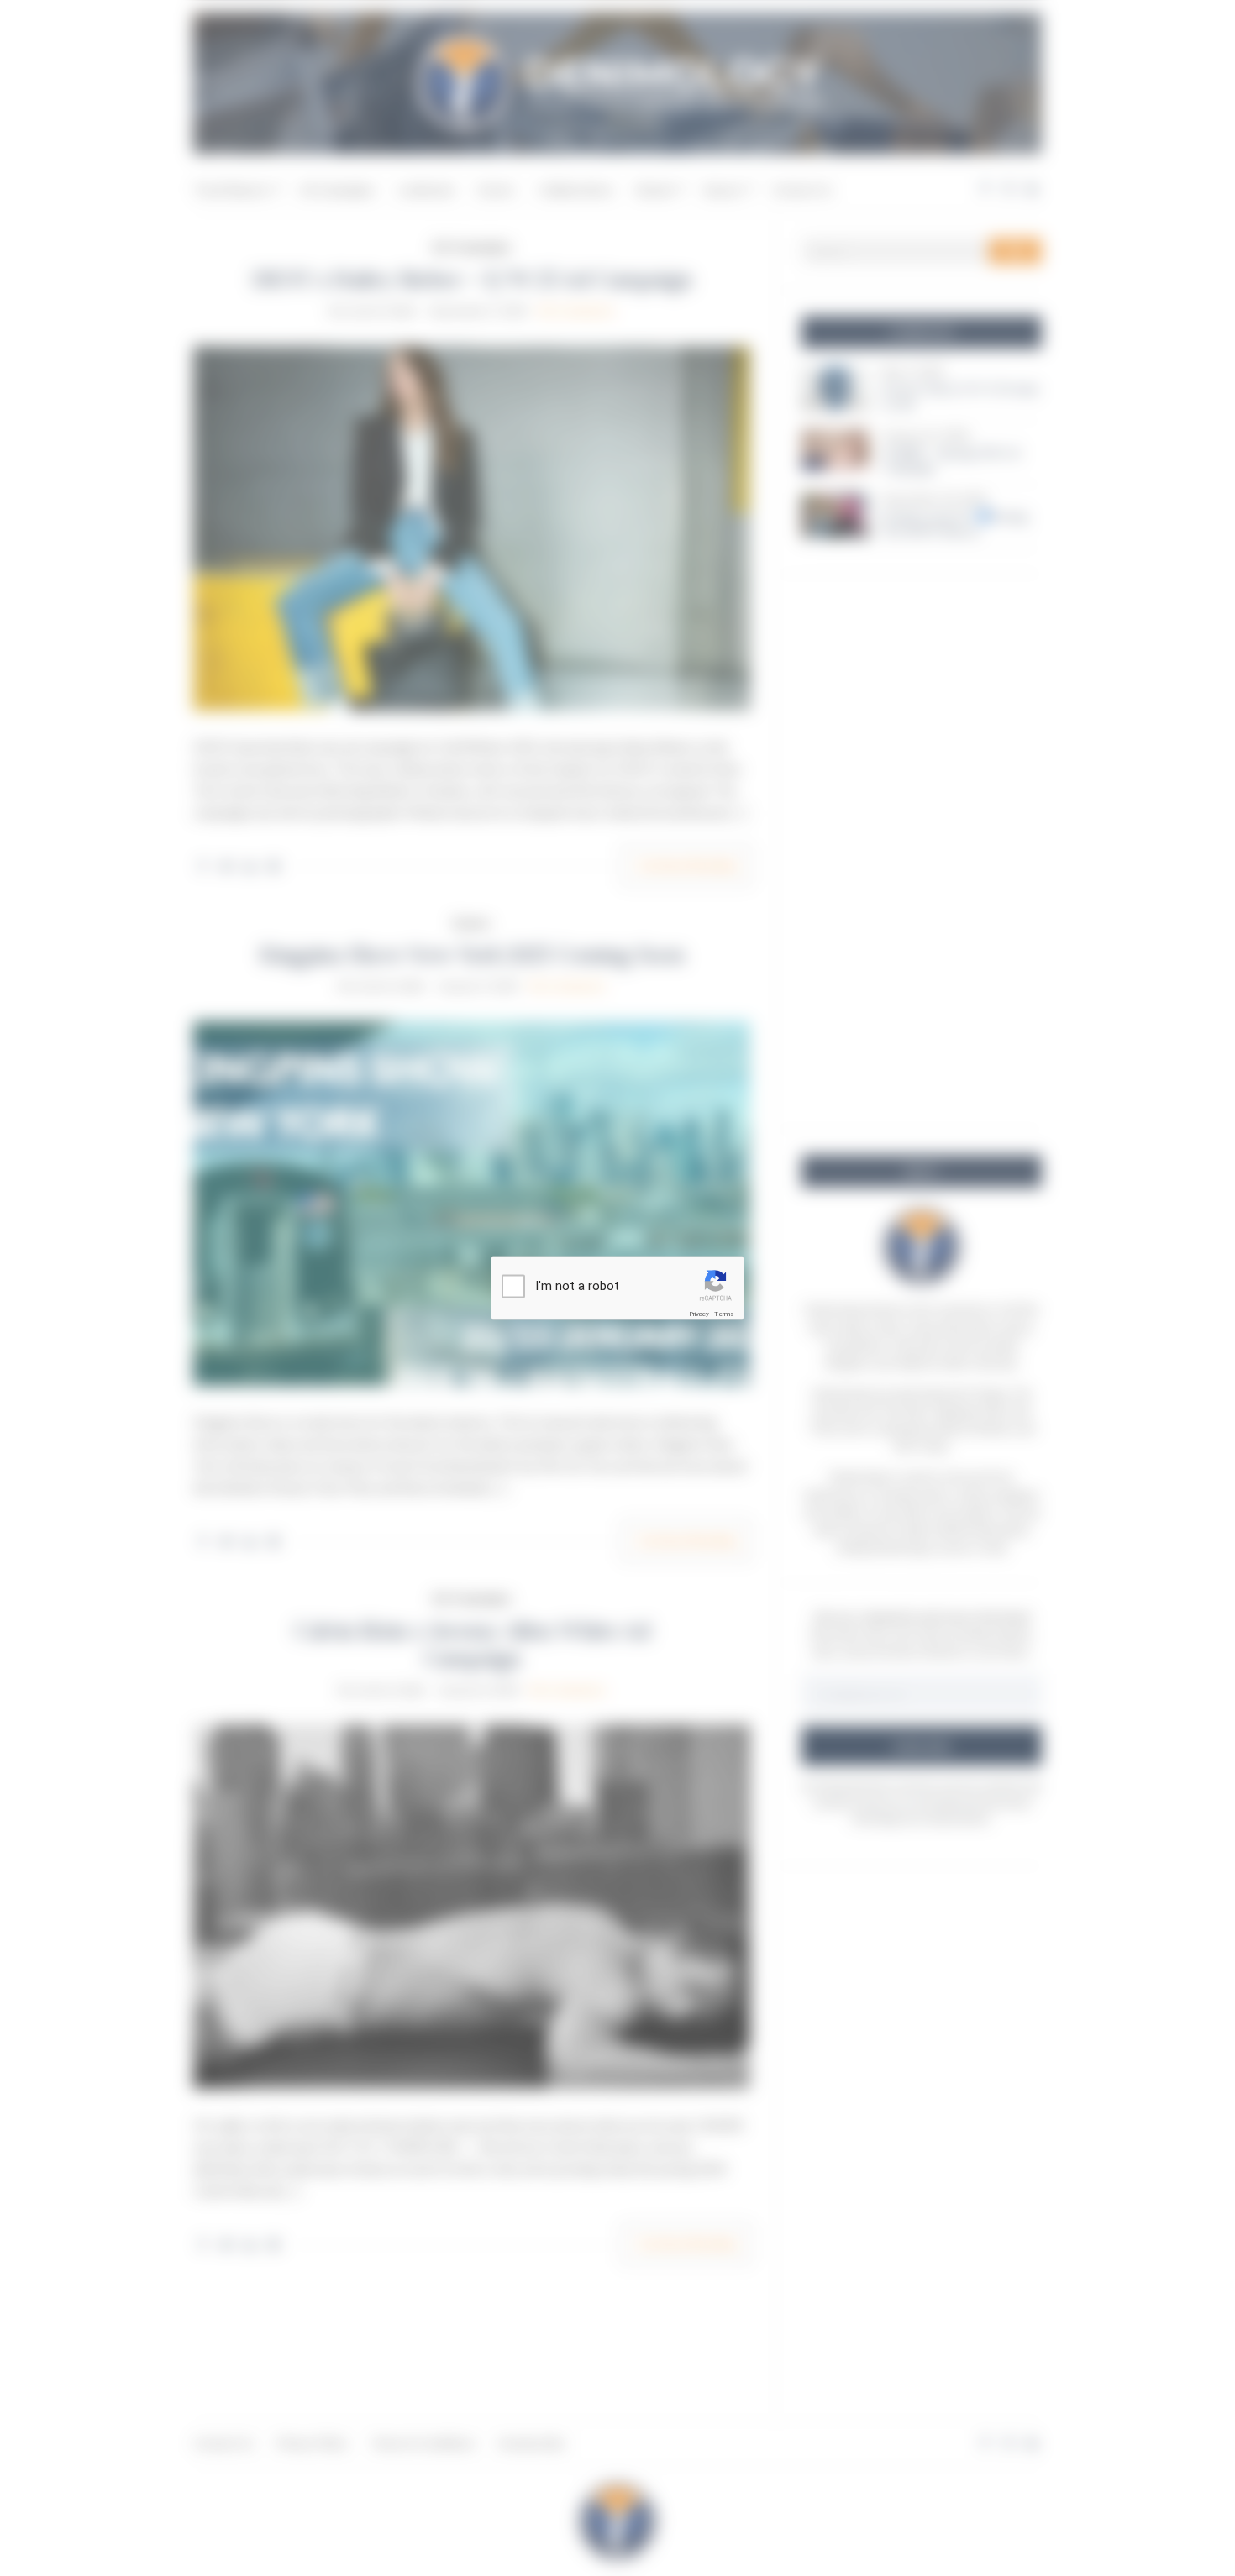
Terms (724, 1314)
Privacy (699, 1314)
